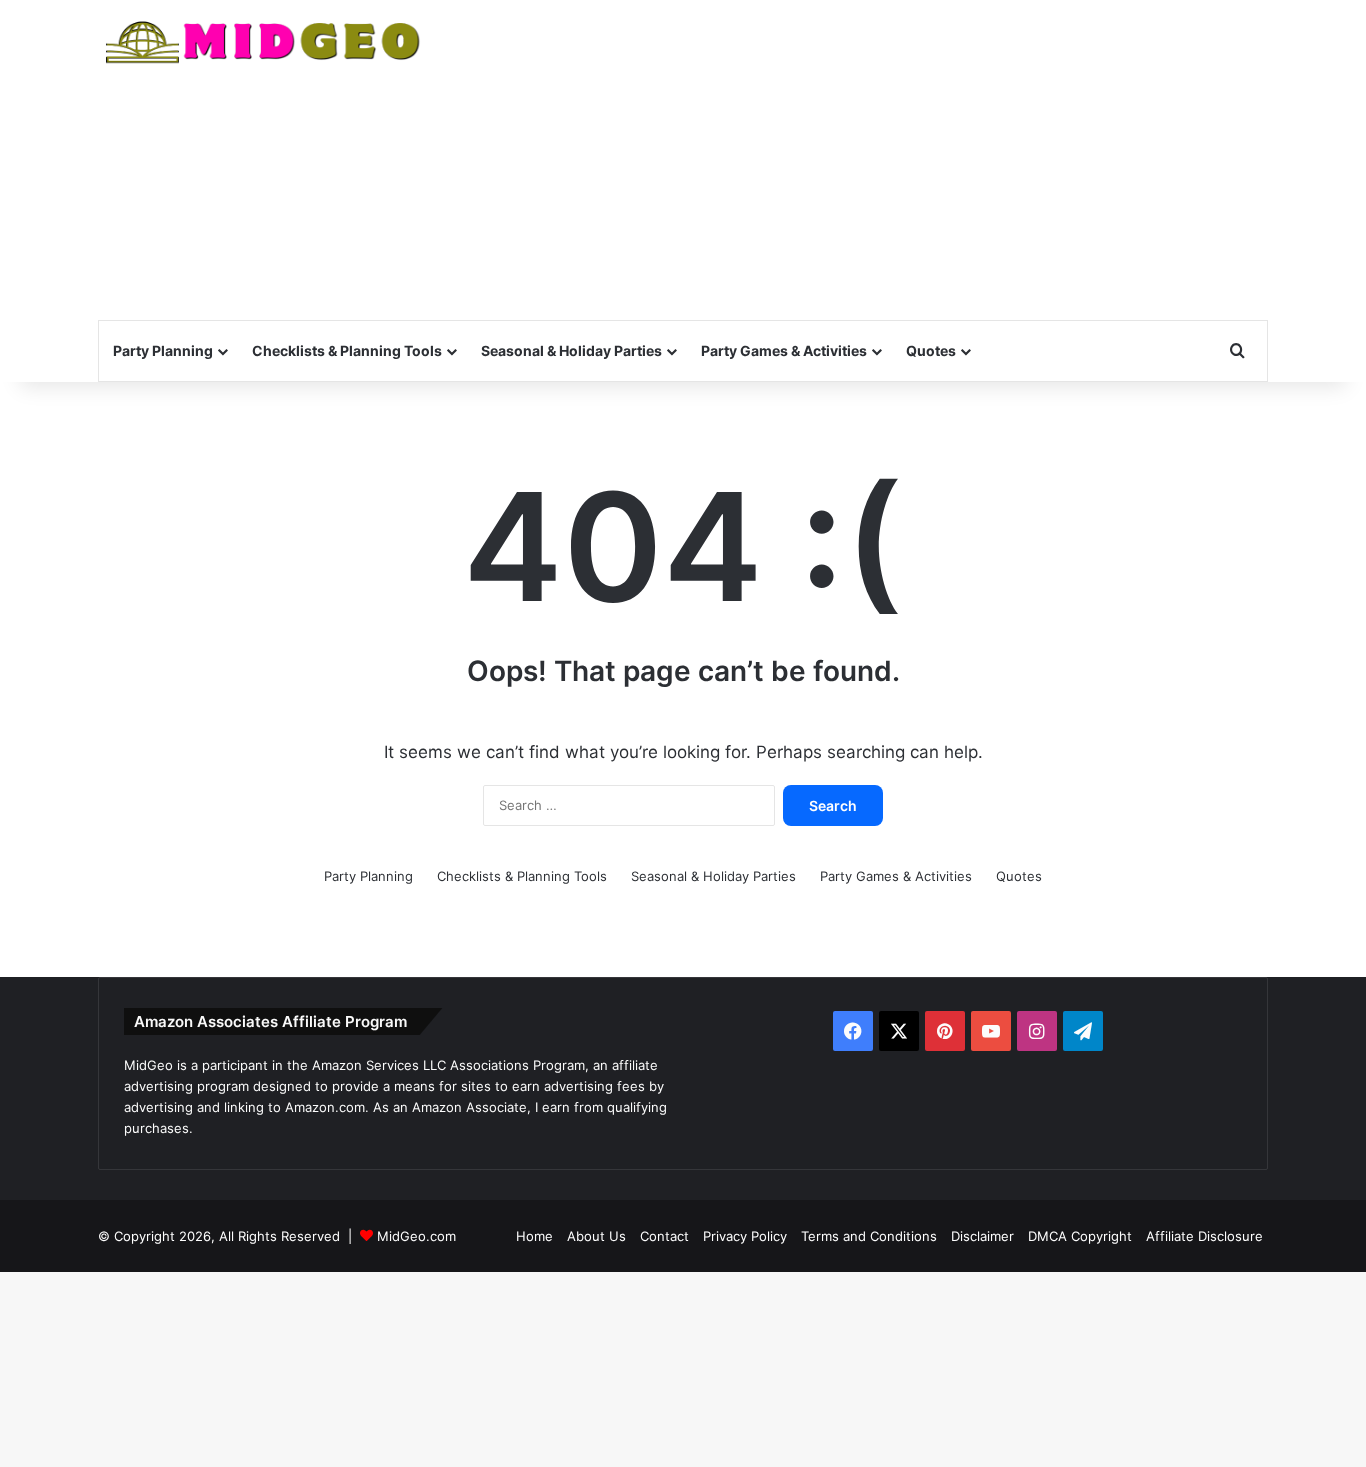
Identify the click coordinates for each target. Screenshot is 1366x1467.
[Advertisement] (883, 160)
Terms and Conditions (869, 1236)
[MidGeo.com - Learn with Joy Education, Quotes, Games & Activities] (264, 45)
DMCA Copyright (1080, 1236)
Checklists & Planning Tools (347, 350)
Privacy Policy (745, 1236)
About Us (596, 1236)
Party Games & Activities (784, 350)
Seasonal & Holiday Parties (571, 350)
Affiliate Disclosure (1204, 1236)
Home (534, 1236)
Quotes (931, 350)
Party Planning (163, 350)
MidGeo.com (416, 1236)
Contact (664, 1236)
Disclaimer (982, 1236)
